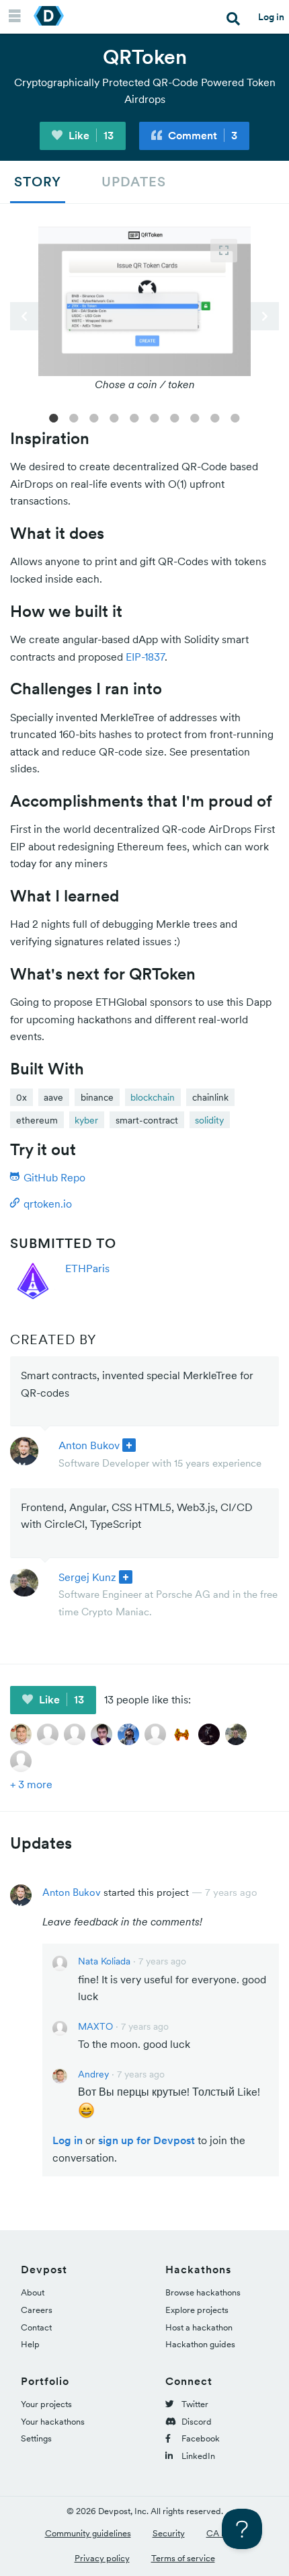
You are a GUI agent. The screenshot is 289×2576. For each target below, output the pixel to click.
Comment (201, 135)
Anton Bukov (89, 1445)
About (33, 2292)
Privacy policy (102, 2558)
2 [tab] (74, 417)
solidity (209, 1120)
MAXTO (95, 2026)
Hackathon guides (200, 2344)
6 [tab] (155, 417)
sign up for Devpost (147, 2140)
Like (90, 135)
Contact (36, 2327)
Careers (37, 2310)
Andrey (93, 2074)
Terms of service (183, 2558)
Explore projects (197, 2310)
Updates (134, 182)
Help (30, 2344)
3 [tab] (94, 417)
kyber (86, 1120)
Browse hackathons (203, 2292)
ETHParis (87, 1268)
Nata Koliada (104, 1961)
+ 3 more (31, 1784)
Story (38, 182)
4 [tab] (114, 417)
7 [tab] (175, 417)
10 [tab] (235, 417)
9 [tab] (215, 417)
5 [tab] (134, 417)
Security (169, 2533)
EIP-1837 (145, 657)
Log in (271, 17)
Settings (36, 2438)
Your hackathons (53, 2422)
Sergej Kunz (87, 1577)
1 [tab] (54, 417)
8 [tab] (195, 417)
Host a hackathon (199, 2327)
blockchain (153, 1097)
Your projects (46, 2404)
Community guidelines (88, 2533)
